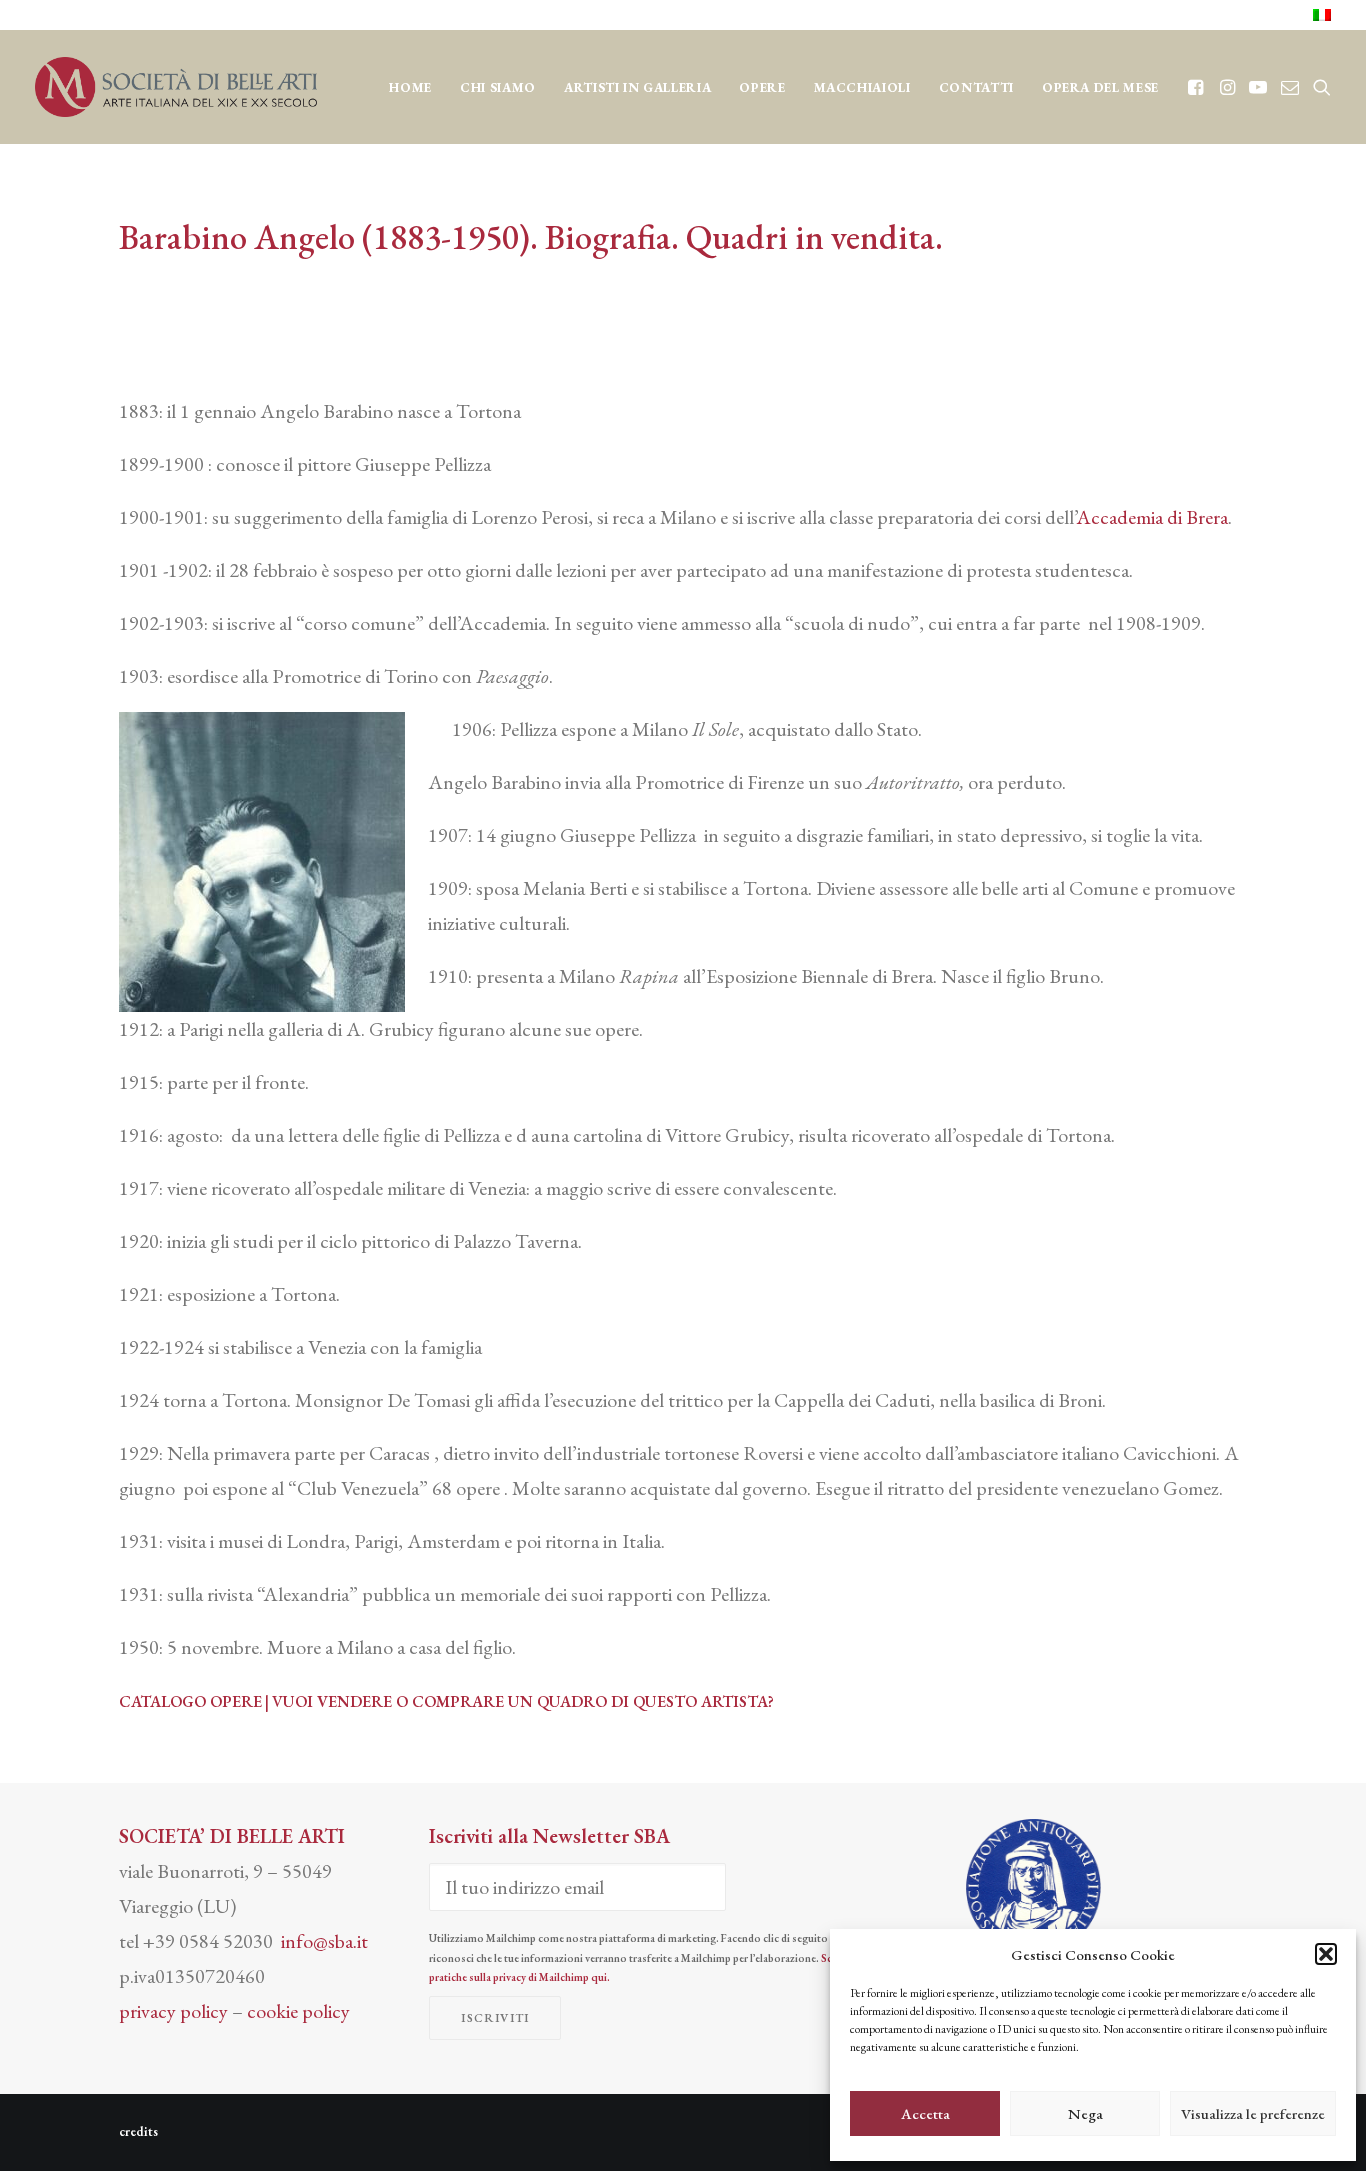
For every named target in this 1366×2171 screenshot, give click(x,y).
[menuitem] (1322, 15)
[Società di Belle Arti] (176, 87)
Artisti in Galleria (637, 87)
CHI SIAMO (498, 87)
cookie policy (298, 2011)
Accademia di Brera (1152, 517)
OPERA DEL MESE (1100, 87)
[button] (1326, 1954)
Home (410, 87)
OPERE (762, 87)
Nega (1085, 2113)
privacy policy (173, 2011)
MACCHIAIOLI (862, 87)
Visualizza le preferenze (1253, 2113)
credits (138, 2131)
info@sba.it (324, 1941)
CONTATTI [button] (976, 87)
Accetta (925, 2113)
